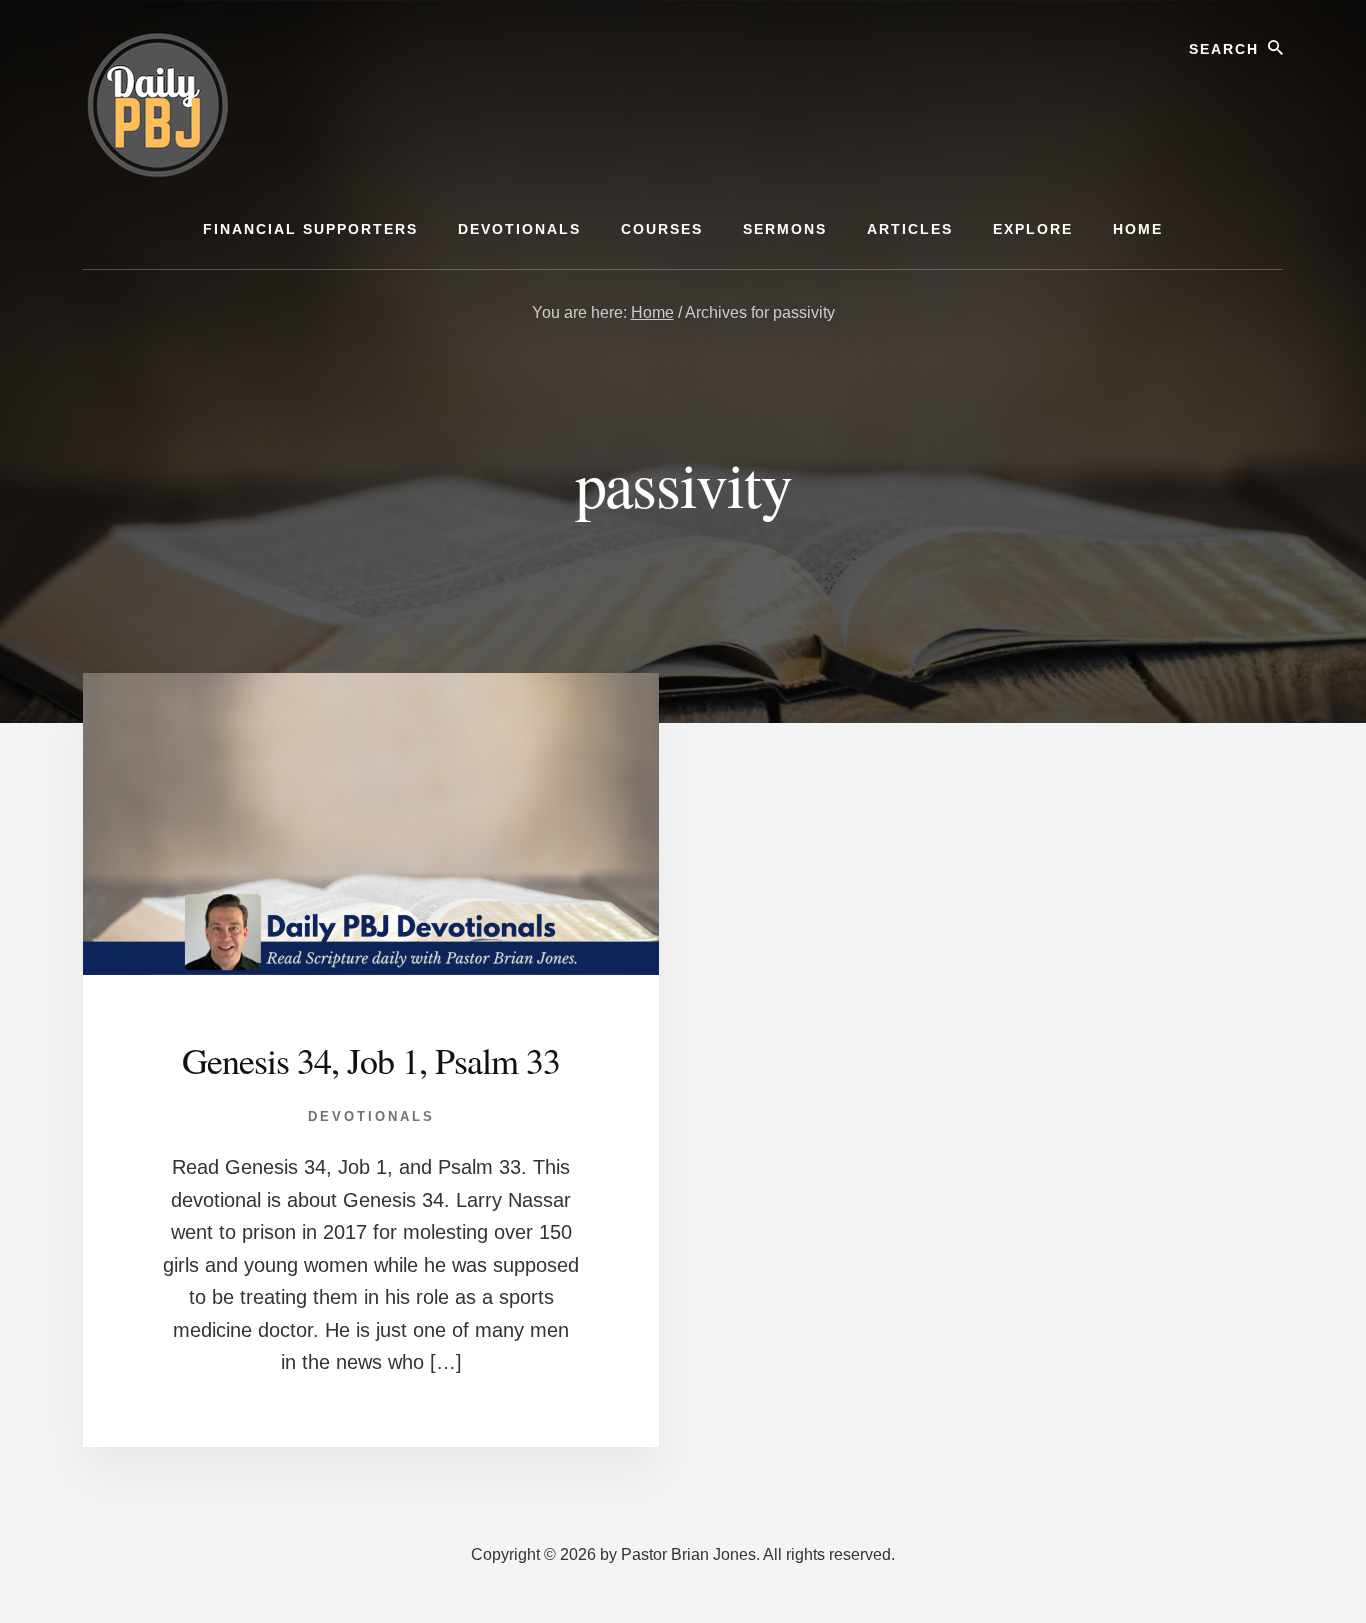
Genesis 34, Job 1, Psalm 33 (371, 1060)
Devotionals (371, 1116)
